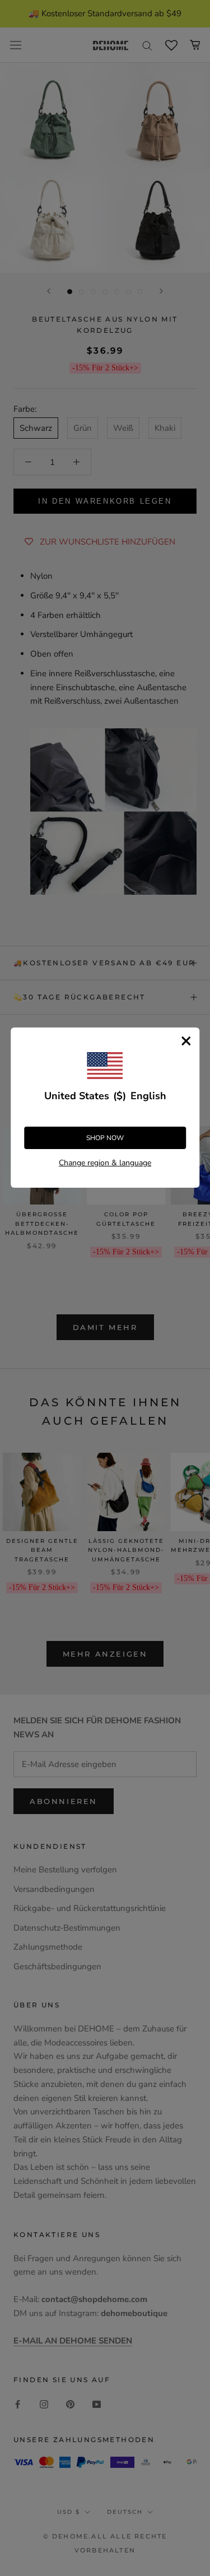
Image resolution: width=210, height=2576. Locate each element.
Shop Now (105, 1138)
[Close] (186, 1041)
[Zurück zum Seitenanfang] (188, 1922)
